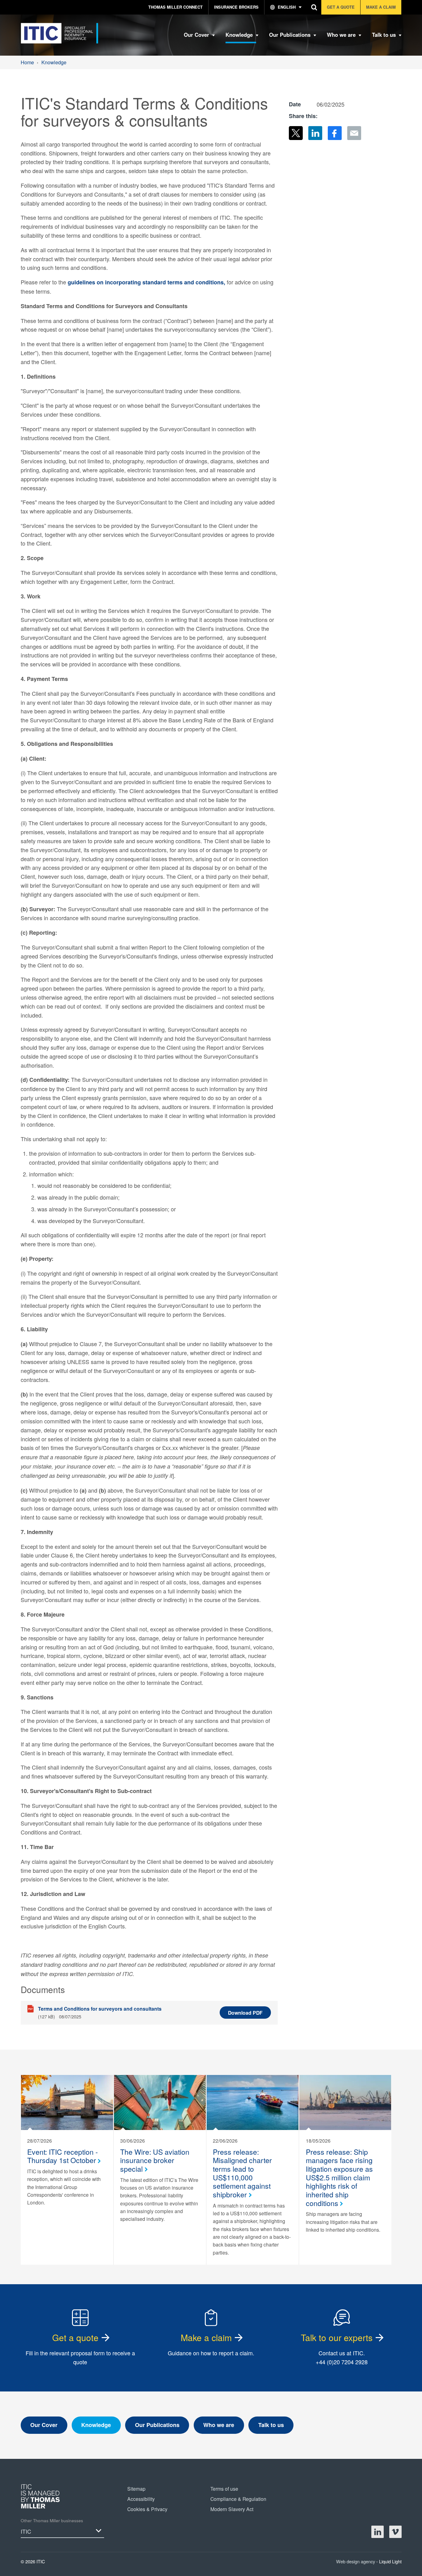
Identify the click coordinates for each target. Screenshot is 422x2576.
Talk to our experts (337, 2337)
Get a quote (75, 2337)
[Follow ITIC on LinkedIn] (378, 2532)
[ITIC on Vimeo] (395, 2532)
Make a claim (206, 2337)
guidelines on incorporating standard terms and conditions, (146, 282)
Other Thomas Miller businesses (52, 2521)
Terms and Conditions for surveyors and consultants (100, 2009)
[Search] (314, 7)
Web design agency (356, 2561)
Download (245, 2013)
